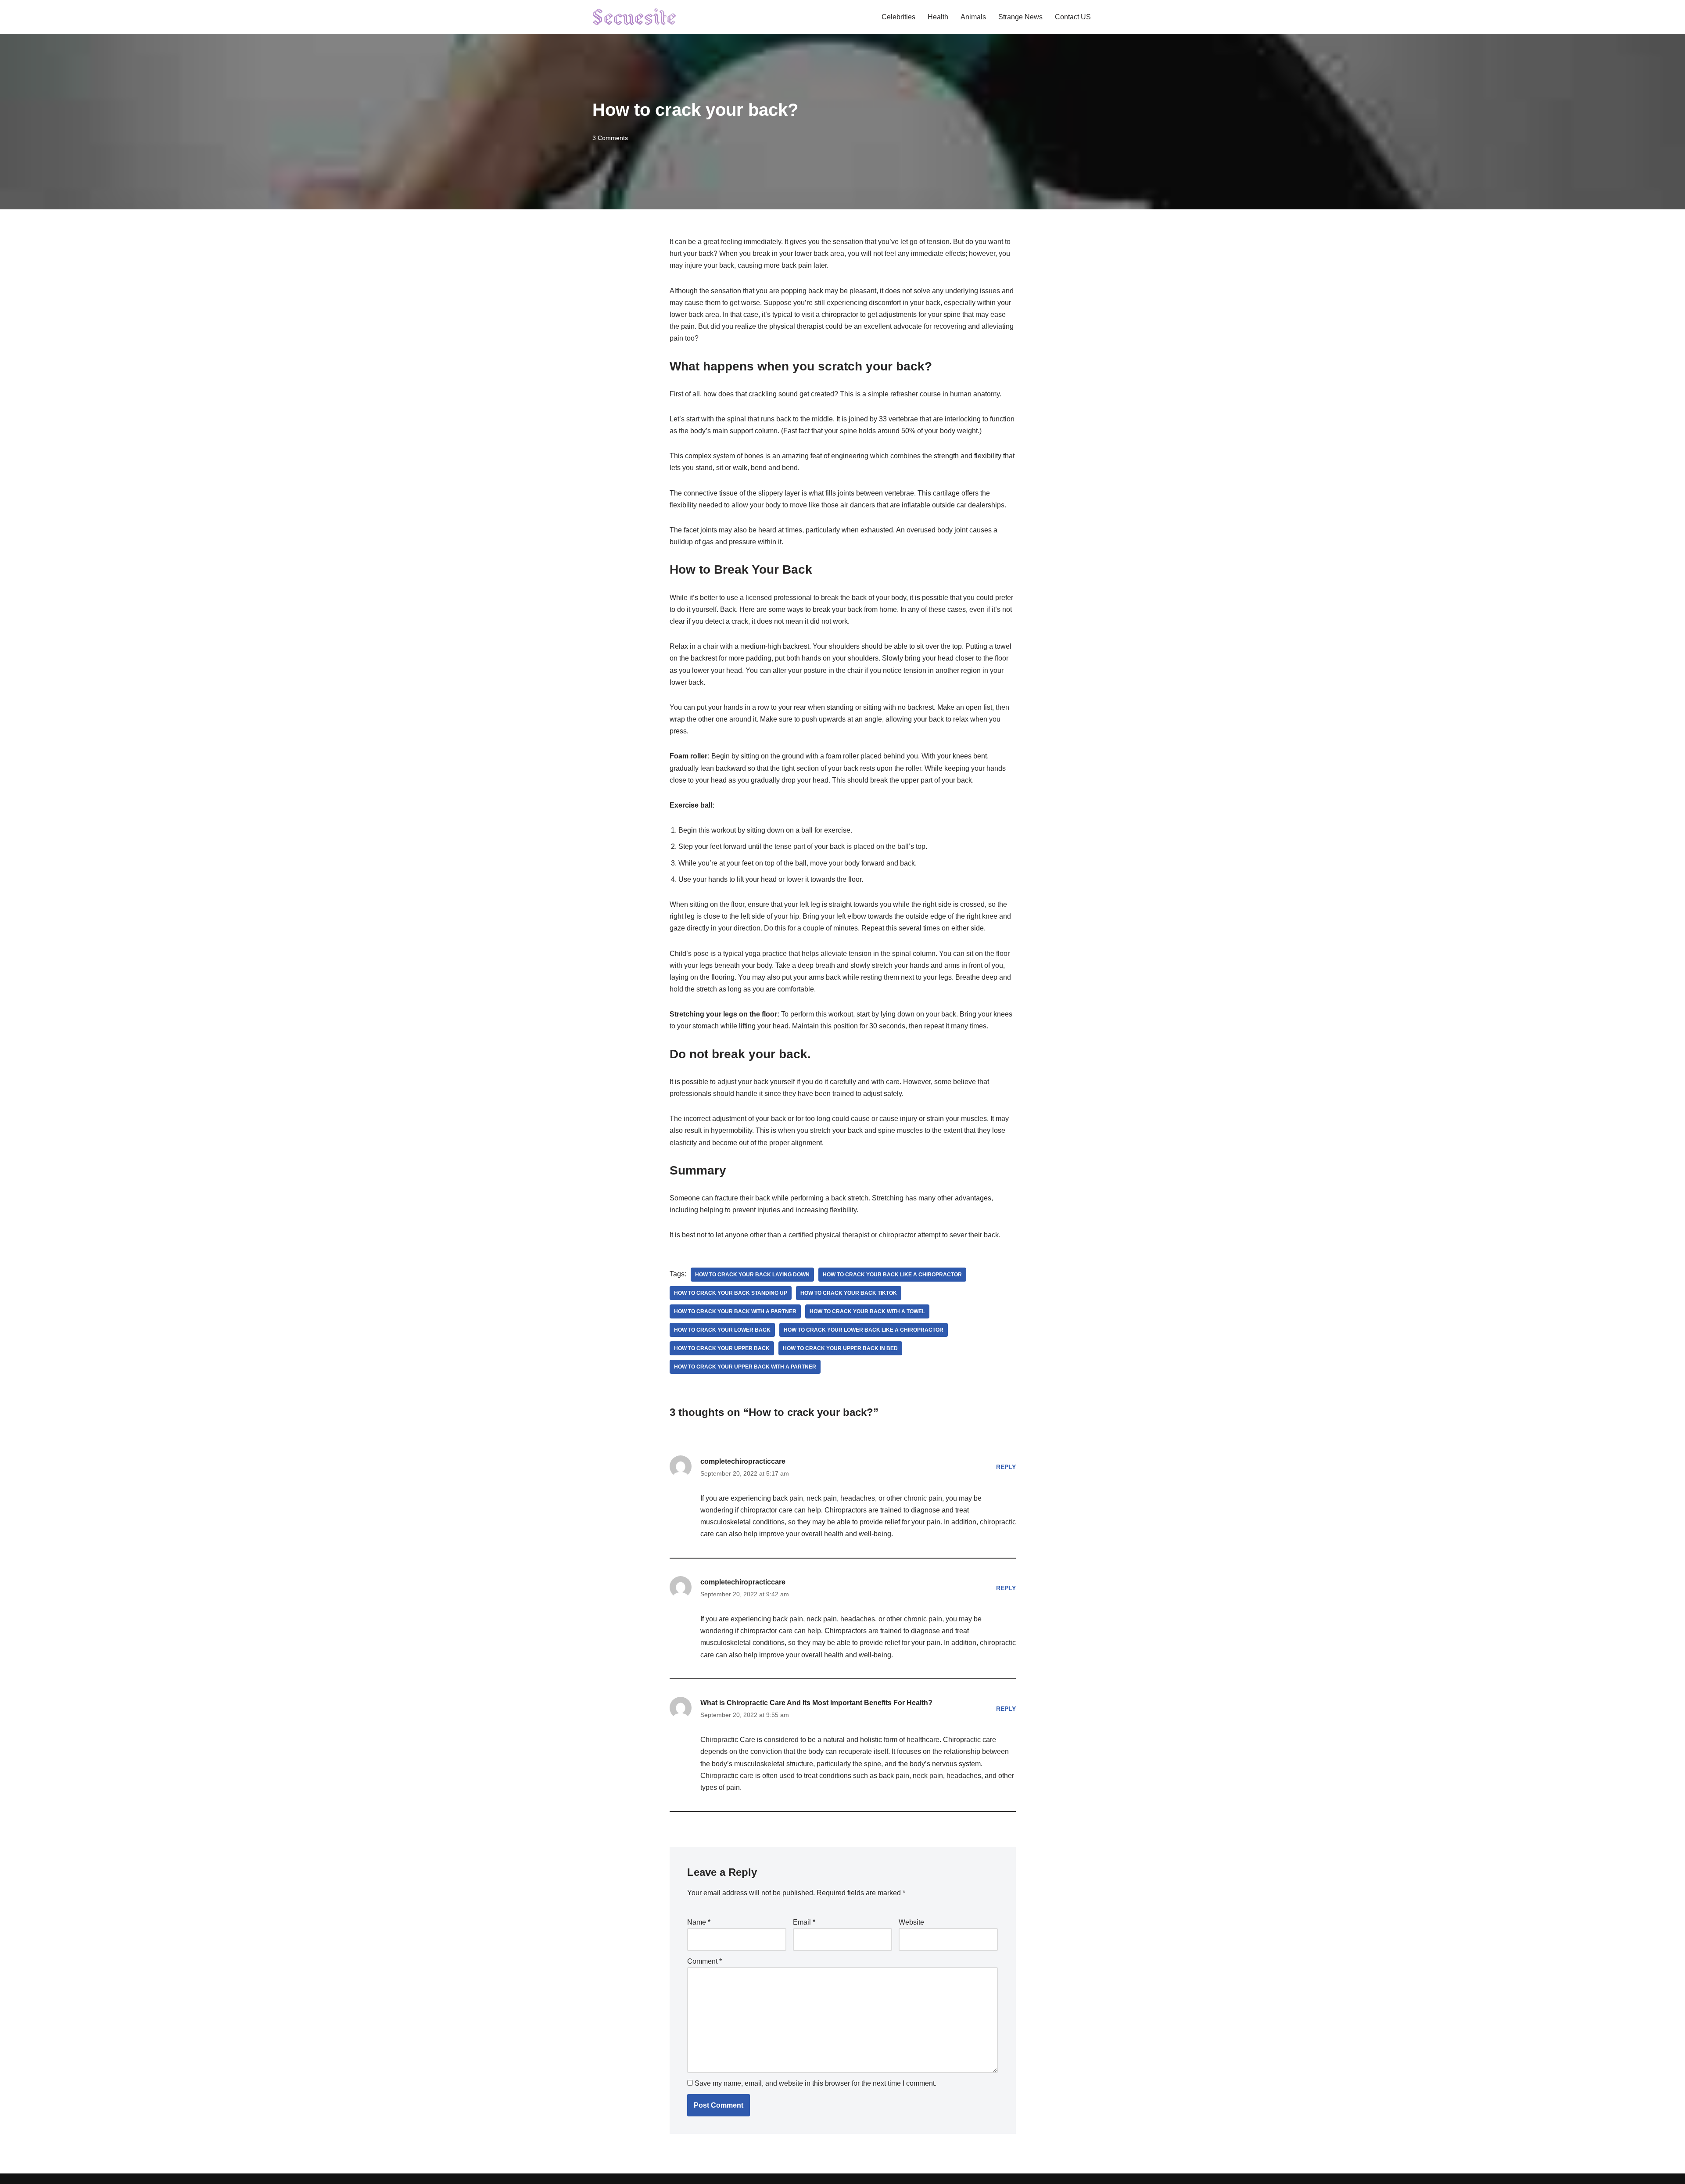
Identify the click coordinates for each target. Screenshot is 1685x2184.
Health (938, 17)
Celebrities (898, 17)
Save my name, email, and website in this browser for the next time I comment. (816, 2083)
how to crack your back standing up (731, 1293)
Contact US (1073, 17)
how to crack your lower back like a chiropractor (864, 1330)
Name (699, 1922)
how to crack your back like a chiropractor (892, 1275)
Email (804, 1922)
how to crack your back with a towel (867, 1311)
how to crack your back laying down (752, 1275)
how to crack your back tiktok (849, 1293)
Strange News (1020, 17)
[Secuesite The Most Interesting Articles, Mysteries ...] (635, 17)
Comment (704, 1961)
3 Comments (610, 138)
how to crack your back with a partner (735, 1311)
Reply (1006, 1467)
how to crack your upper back (722, 1348)
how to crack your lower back (722, 1330)
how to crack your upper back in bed (840, 1348)
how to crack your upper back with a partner (745, 1367)
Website (911, 1922)
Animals (973, 17)
